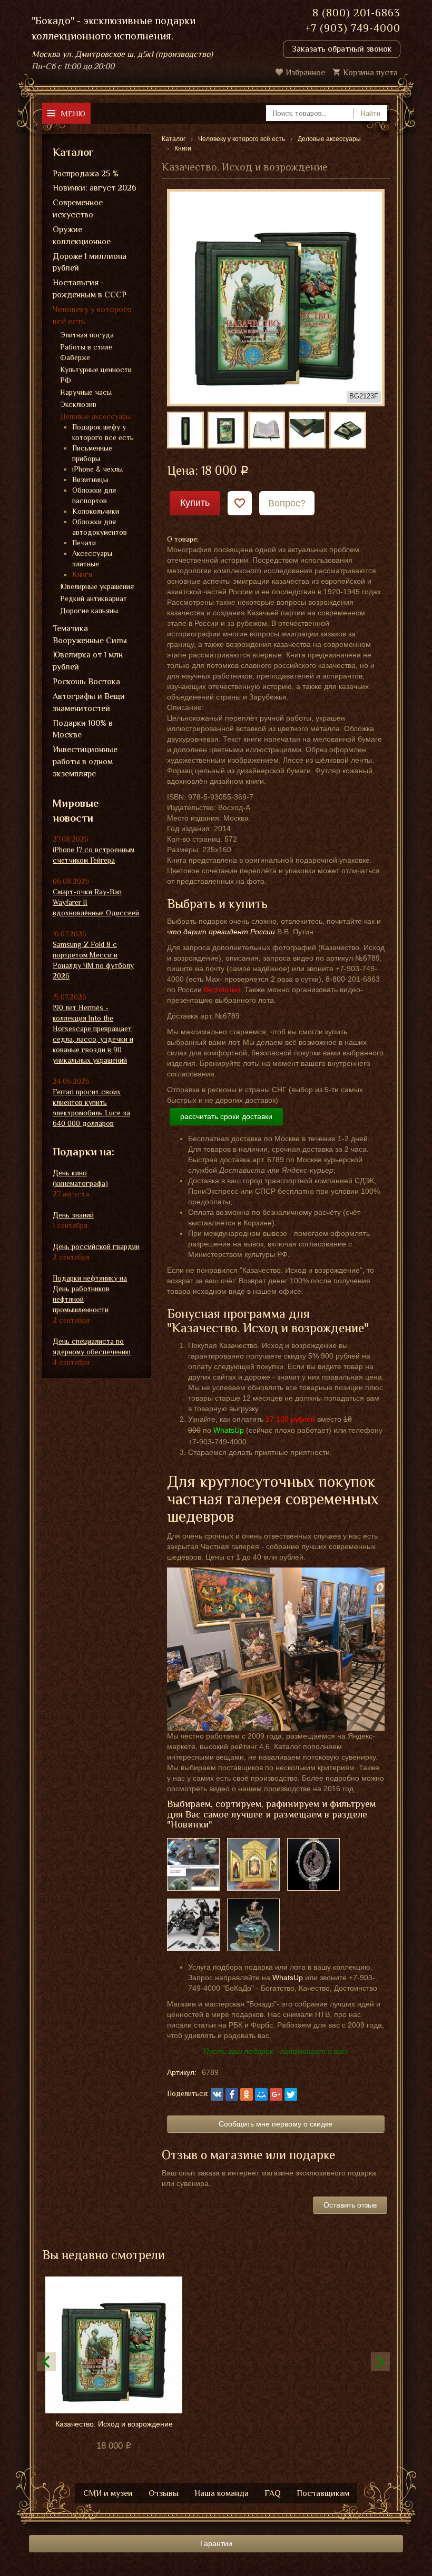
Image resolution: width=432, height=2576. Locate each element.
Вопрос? (287, 503)
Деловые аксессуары (95, 416)
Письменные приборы (92, 453)
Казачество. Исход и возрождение (114, 2424)
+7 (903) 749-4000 (353, 28)
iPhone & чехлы (97, 469)
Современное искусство (78, 209)
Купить (195, 503)
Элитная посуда (87, 335)
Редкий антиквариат (94, 598)
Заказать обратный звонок (342, 49)
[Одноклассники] (247, 2094)
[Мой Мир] (261, 2094)
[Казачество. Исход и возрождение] (276, 297)
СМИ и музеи (108, 2493)
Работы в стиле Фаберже (86, 352)
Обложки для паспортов (94, 495)
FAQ (273, 2493)
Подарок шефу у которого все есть (103, 432)
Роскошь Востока (86, 682)
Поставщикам (323, 2493)
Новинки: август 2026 (95, 188)
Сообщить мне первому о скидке (276, 2124)
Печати (84, 543)
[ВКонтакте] (217, 2094)
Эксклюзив (78, 404)
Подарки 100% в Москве (83, 729)
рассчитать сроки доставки (226, 1116)
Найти (370, 113)
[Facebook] (232, 2094)
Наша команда (222, 2493)
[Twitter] (291, 2094)
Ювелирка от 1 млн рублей (88, 661)
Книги (82, 574)
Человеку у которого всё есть (92, 316)
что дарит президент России (221, 932)
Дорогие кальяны (89, 611)
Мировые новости (76, 811)
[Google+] (276, 2094)
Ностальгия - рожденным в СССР (90, 289)
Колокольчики (96, 511)
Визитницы (90, 480)
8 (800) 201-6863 (356, 13)
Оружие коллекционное (82, 236)
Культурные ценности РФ (96, 375)
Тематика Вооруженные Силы (90, 635)
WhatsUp (288, 1978)
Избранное (305, 73)
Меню (73, 113)
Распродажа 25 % (86, 174)
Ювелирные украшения (97, 586)
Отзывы (164, 2493)
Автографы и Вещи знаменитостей (89, 702)
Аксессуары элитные (92, 558)
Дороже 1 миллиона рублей (90, 262)
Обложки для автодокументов (100, 527)
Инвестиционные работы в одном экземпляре (85, 762)
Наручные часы (86, 392)
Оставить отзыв (350, 2205)
